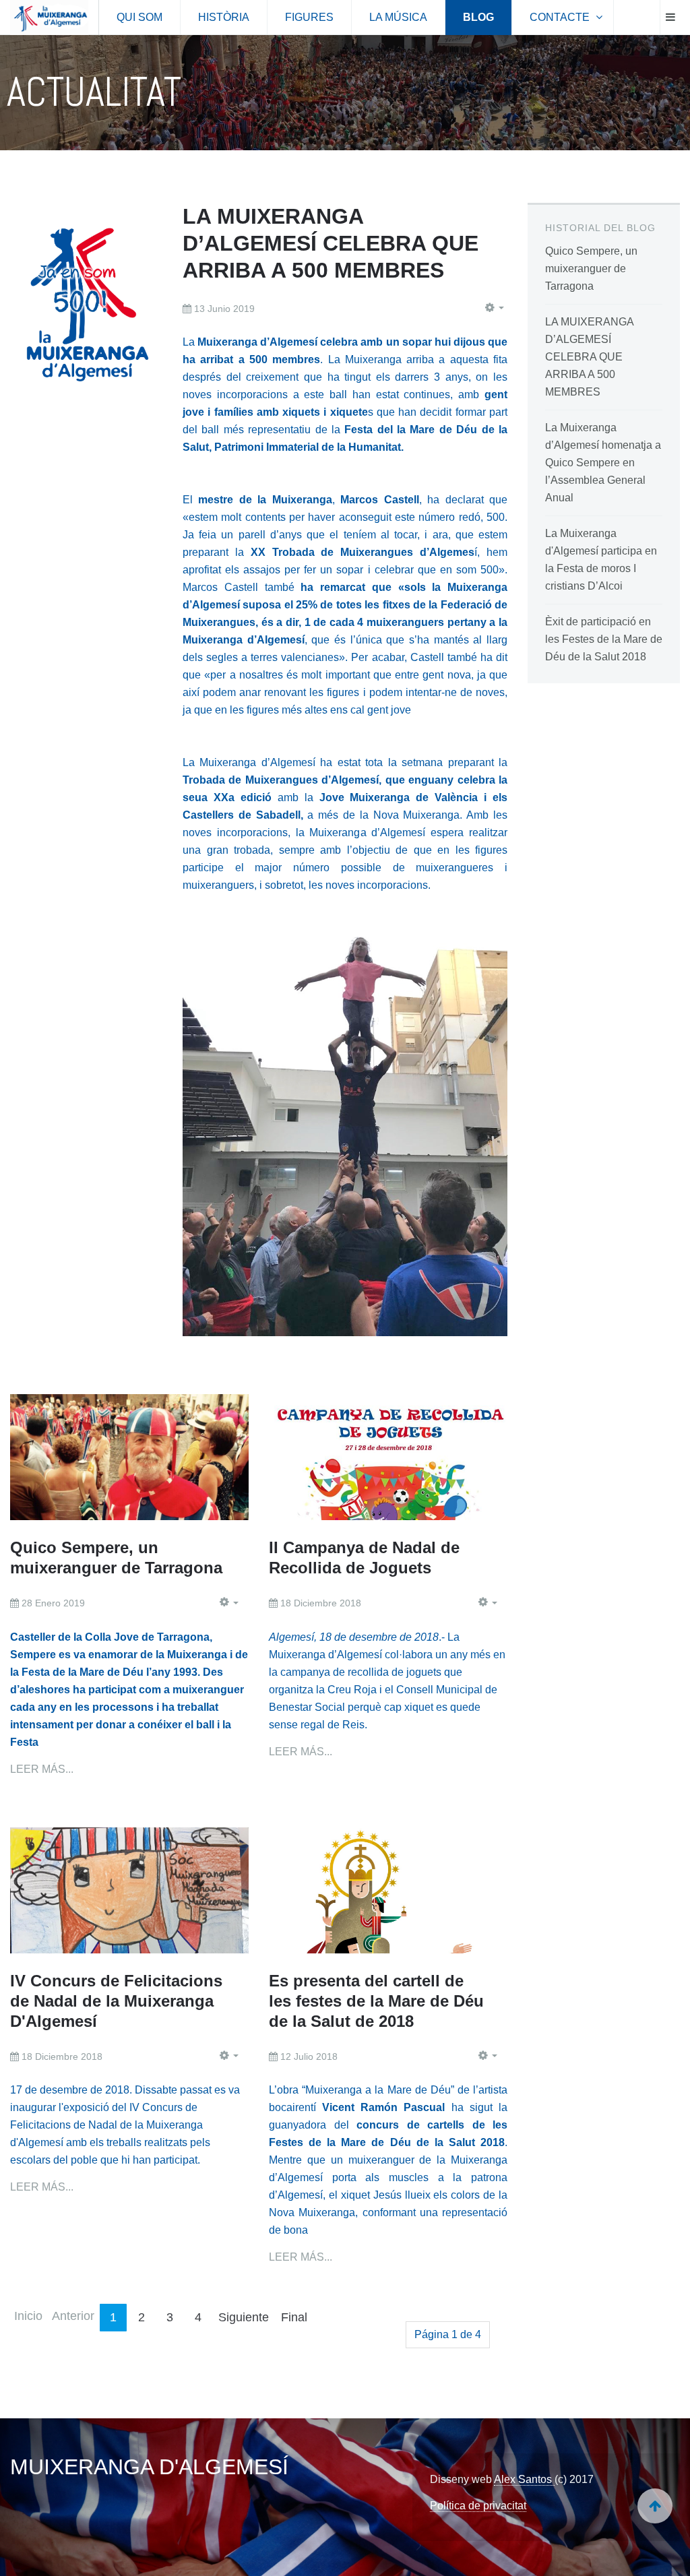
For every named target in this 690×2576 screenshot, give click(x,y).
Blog (478, 17)
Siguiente (244, 2317)
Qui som (139, 17)
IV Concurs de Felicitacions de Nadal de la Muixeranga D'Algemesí (116, 2001)
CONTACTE (561, 17)
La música (398, 17)
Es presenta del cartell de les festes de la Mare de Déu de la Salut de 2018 (376, 2001)
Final (294, 2317)
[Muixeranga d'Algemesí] (49, 18)
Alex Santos (524, 2479)
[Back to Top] (655, 2506)
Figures (309, 17)
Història (224, 17)
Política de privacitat (478, 2506)
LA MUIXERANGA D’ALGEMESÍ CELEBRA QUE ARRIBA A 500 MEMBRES (331, 243)
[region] (345, 93)
